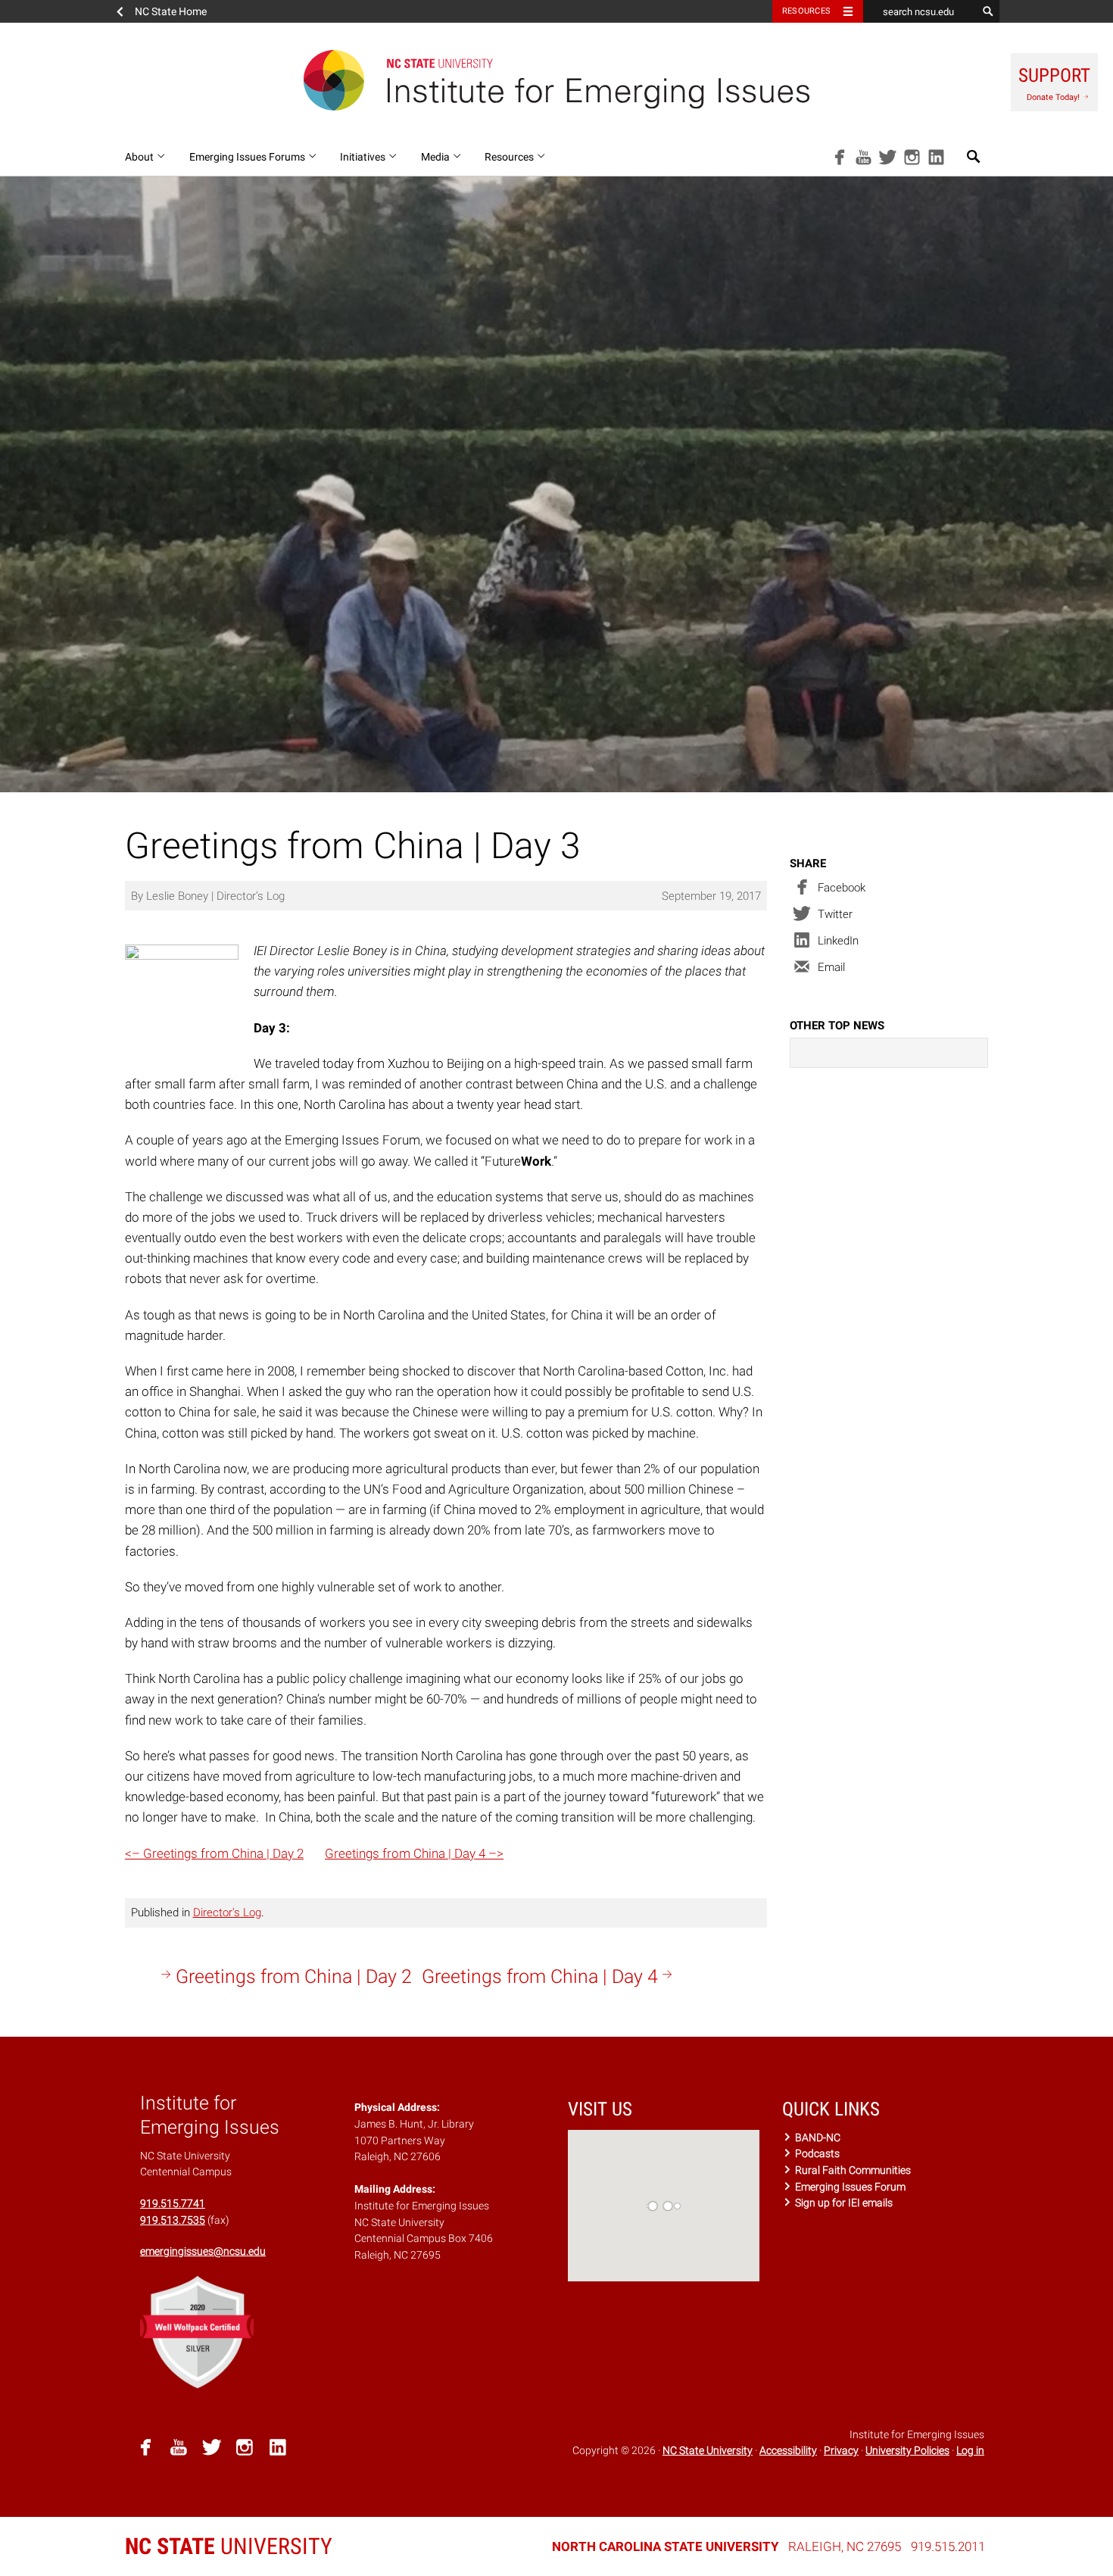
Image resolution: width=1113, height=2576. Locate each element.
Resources (806, 11)
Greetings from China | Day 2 (294, 1976)
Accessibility (788, 2450)
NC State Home (171, 11)
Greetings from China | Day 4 (540, 1976)
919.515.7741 (173, 2203)
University (229, 2546)
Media (436, 157)
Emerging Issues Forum (849, 2187)
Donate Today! (1054, 83)
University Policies (907, 2450)
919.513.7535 (173, 2220)
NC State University (708, 2450)
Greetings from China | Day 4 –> (414, 1853)
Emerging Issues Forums (248, 157)
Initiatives (364, 157)
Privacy (841, 2450)
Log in (970, 2450)
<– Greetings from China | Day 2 (214, 1853)
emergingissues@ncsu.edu (203, 2251)
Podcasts (816, 2153)
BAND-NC (817, 2137)
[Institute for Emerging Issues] (556, 80)
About (140, 157)
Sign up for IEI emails (843, 2203)
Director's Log (227, 1912)
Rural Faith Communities (852, 2170)
